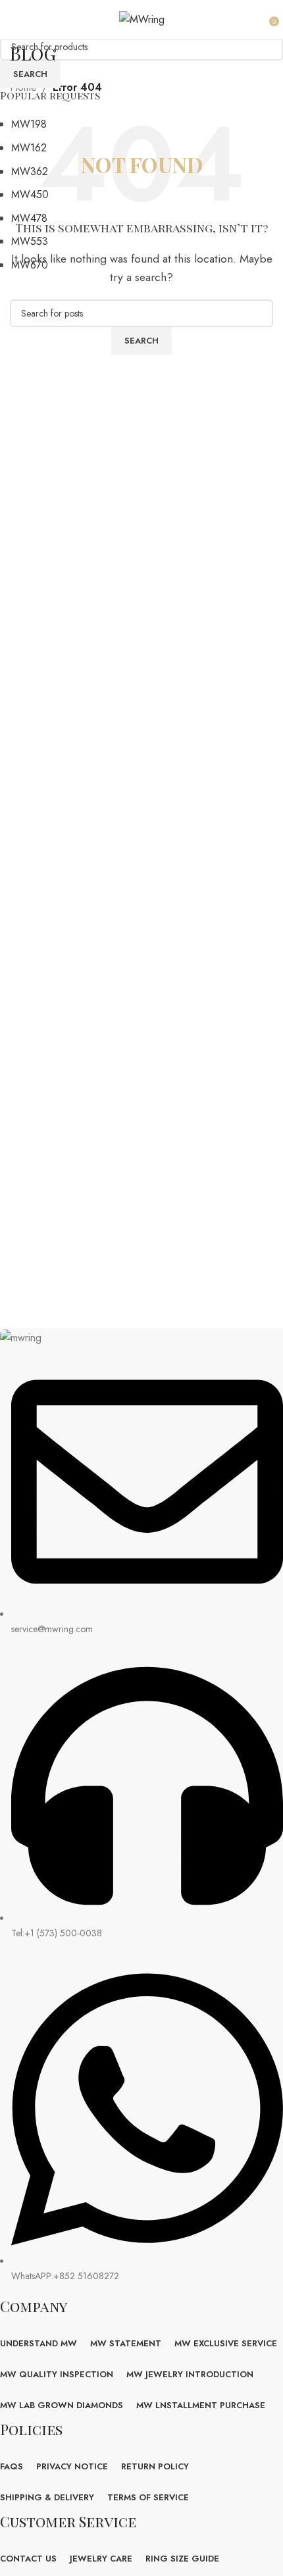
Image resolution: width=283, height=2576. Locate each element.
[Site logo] (142, 19)
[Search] (260, 20)
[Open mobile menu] (17, 20)
